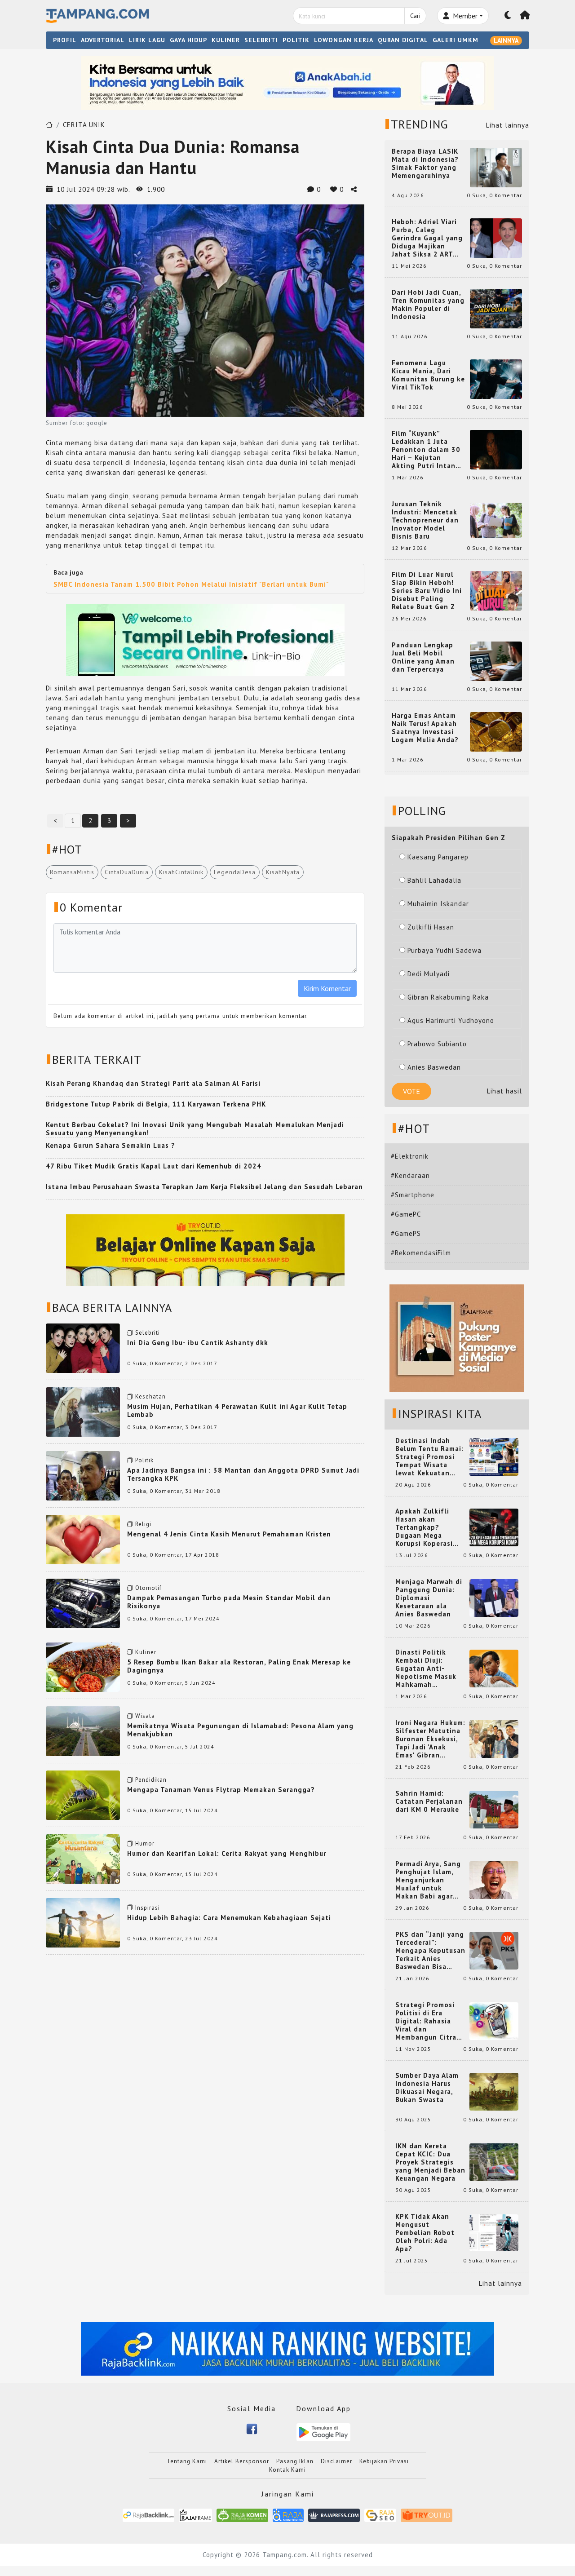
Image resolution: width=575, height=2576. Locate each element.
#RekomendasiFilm (421, 1253)
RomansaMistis (72, 872)
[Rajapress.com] (334, 2515)
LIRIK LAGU (147, 40)
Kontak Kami (287, 2470)
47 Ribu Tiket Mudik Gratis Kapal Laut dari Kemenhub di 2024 (154, 1166)
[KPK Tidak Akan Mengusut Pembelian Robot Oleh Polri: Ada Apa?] (494, 2232)
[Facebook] (252, 2428)
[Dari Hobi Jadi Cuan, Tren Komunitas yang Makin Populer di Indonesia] (496, 308)
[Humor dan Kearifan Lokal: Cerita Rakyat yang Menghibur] (83, 1858)
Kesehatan (150, 1396)
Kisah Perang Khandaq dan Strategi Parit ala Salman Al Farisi (153, 1083)
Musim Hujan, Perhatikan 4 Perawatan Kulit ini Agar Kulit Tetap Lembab (237, 1410)
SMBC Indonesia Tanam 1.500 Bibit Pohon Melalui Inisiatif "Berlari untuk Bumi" (191, 584)
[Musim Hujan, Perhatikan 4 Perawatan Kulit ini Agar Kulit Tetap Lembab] (83, 1411)
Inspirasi (148, 1908)
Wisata (145, 1716)
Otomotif (148, 1588)
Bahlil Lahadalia (434, 880)
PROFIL (65, 40)
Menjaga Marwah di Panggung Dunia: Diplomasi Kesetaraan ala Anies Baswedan (429, 1598)
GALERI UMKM (456, 40)
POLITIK (296, 40)
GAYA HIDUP (188, 40)
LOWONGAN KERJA (344, 40)
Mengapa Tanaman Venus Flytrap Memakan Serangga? (221, 1790)
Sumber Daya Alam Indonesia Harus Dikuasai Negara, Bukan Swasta (427, 2088)
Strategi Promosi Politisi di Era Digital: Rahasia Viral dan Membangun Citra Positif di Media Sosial (426, 2021)
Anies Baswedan (434, 1067)
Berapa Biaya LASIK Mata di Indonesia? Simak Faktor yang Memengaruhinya (425, 164)
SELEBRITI (261, 40)
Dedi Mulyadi (429, 974)
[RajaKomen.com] (242, 2515)
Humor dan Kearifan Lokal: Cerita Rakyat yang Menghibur (227, 1853)
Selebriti (148, 1333)
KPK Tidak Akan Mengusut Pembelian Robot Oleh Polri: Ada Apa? (425, 2233)
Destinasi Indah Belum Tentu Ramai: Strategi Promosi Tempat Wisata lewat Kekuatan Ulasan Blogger (429, 1457)
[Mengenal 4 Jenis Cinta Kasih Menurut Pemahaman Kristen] (83, 1539)
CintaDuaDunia (127, 872)
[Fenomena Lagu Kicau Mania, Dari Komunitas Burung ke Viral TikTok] (496, 378)
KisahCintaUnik (181, 872)
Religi (143, 1524)
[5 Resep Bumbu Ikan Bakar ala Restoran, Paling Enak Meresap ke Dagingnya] (83, 1666)
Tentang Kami (187, 2461)
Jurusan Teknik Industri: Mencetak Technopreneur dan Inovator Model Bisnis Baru (425, 520)
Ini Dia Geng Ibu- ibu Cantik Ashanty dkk (198, 1343)
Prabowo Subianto (437, 1044)
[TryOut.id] (427, 2515)
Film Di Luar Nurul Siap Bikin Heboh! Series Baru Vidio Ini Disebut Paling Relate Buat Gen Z (427, 591)
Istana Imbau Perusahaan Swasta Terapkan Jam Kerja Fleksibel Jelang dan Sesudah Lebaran (204, 1187)
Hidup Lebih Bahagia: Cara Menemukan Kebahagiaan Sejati (229, 1918)
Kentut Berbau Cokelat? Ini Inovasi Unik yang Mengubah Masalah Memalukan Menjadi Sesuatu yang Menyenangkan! (195, 1129)
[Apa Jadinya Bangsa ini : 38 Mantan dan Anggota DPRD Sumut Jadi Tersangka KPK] (83, 1475)
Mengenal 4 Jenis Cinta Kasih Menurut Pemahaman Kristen (229, 1534)
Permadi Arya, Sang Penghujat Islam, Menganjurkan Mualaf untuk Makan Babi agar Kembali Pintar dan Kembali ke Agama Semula (429, 1880)
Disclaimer (336, 2461)
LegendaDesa (235, 872)
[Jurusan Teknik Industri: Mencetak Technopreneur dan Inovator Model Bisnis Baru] (496, 520)
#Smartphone (413, 1195)
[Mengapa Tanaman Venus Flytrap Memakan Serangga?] (83, 1794)
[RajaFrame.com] (195, 2515)
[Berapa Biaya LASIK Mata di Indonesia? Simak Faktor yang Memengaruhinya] (496, 167)
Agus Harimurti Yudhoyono (451, 1020)
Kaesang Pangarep (438, 857)
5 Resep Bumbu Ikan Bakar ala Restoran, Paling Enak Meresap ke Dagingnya (239, 1666)
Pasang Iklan (295, 2461)
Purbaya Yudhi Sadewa (445, 950)
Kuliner (146, 1652)
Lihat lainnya (508, 125)
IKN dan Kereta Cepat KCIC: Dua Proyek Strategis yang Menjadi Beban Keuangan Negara (430, 2162)
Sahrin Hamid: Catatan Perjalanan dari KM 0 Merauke (429, 1801)
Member (464, 16)
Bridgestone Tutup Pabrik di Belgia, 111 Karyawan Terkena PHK (156, 1104)
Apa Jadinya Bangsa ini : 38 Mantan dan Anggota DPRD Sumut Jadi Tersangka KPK (243, 1474)
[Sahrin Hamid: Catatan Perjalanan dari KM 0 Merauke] (494, 1809)
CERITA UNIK (84, 125)
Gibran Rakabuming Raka (448, 997)
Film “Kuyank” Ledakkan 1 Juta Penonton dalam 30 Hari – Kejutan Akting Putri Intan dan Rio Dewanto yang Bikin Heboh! (426, 450)
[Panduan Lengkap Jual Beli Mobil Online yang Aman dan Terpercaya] (496, 661)
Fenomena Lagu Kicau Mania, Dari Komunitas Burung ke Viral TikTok (428, 375)
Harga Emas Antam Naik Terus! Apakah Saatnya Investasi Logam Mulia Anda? (425, 728)
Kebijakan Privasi (384, 2461)
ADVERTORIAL (103, 40)
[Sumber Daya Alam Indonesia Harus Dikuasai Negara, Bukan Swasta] (494, 2091)
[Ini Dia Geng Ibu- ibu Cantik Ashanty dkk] (83, 1348)
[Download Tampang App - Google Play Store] (323, 2432)
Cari (415, 16)
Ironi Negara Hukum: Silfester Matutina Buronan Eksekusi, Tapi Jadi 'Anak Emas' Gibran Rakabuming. (430, 1739)
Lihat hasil (504, 1091)
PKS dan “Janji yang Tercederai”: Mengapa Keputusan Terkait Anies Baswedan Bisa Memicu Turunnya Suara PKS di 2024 (430, 1951)
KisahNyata (283, 872)
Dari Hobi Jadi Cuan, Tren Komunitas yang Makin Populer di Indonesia (428, 305)
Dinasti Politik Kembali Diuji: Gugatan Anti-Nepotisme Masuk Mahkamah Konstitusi (426, 1669)
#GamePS (406, 1233)
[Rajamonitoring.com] (288, 2515)
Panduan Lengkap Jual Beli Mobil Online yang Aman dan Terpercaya (423, 657)
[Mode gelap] (508, 16)
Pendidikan (151, 1780)
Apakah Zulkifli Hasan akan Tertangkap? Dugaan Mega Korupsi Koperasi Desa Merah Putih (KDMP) (426, 1527)
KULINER (226, 40)
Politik (144, 1460)
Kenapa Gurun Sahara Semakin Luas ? (111, 1145)
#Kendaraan (410, 1175)
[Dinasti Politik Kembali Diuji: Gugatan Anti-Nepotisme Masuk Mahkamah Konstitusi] (494, 1668)
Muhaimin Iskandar (438, 904)
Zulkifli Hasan (431, 927)
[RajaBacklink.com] (148, 2515)
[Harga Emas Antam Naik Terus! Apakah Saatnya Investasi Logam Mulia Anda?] (496, 731)
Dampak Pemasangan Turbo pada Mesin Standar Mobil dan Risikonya (229, 1602)
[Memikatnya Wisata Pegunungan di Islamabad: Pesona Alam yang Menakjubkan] (83, 1730)
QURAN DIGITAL (403, 40)
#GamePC (406, 1214)
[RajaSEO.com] (380, 2515)
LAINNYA (506, 40)
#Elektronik (410, 1156)
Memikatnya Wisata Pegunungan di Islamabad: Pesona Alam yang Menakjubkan (240, 1730)
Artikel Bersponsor (242, 2461)
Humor (145, 1843)
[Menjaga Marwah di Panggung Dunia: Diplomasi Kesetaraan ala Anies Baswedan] (494, 1597)
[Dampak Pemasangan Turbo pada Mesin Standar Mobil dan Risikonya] (83, 1603)
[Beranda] (525, 16)
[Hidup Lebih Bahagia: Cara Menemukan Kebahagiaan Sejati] (83, 1922)
